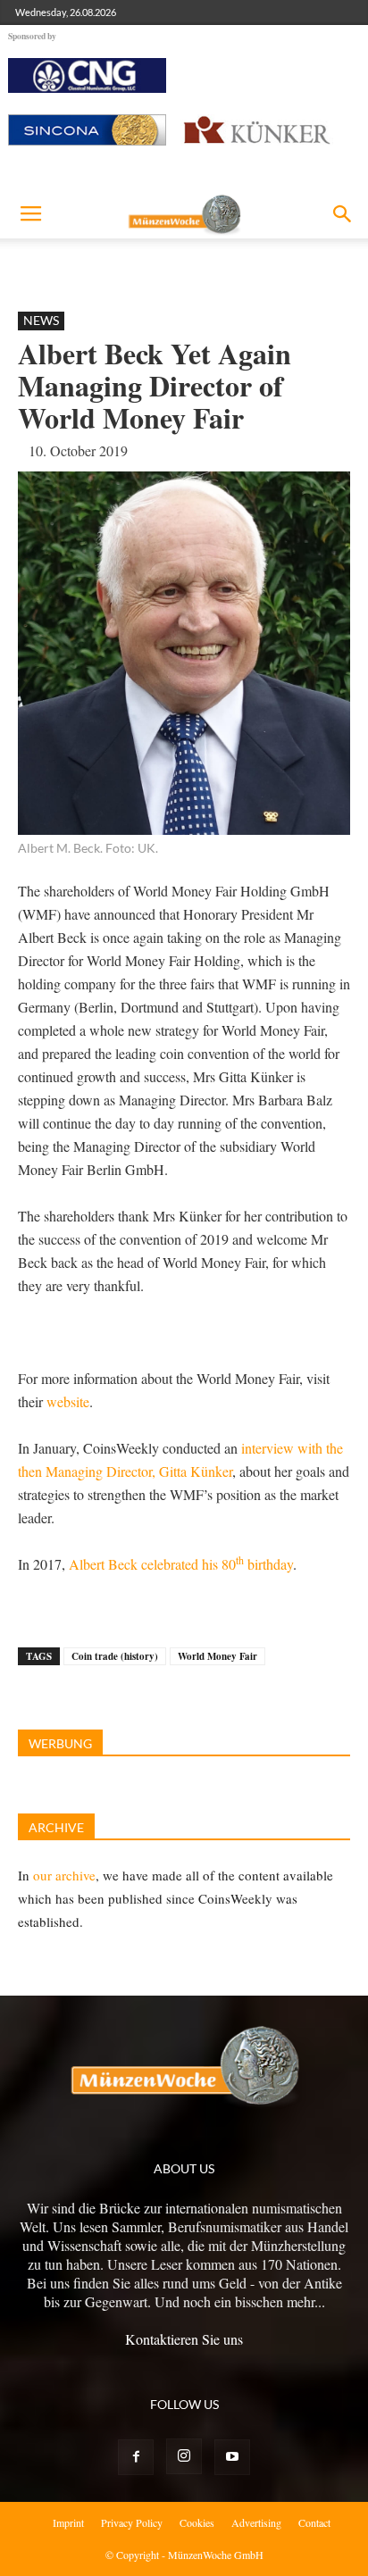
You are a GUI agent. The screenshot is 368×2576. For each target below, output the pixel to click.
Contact (314, 2522)
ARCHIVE (56, 1827)
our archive (64, 1875)
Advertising (256, 2522)
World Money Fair (217, 1656)
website (68, 1401)
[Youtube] (232, 2457)
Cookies (197, 2522)
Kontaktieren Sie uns (184, 2339)
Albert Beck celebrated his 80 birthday (181, 1564)
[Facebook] (136, 2457)
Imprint (68, 2522)
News (41, 320)
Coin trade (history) (115, 1656)
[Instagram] (184, 2456)
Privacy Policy (132, 2522)
